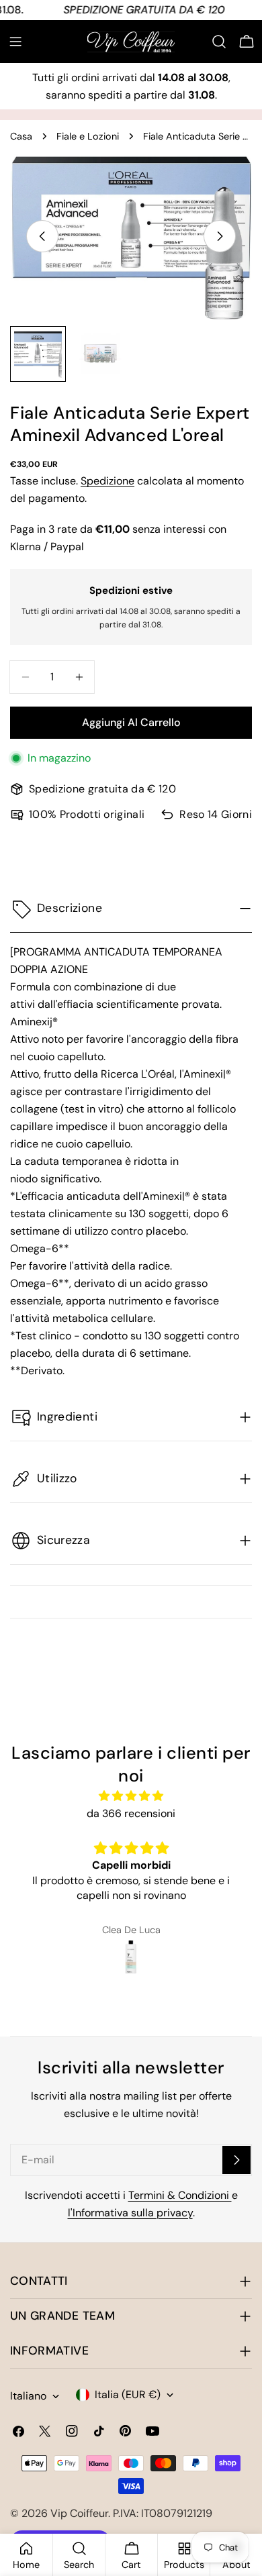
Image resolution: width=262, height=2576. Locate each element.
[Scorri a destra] (220, 236)
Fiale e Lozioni (88, 136)
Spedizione (107, 481)
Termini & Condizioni (180, 2195)
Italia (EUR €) (128, 2394)
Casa (21, 136)
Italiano (28, 2396)
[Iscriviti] (236, 2160)
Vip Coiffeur (79, 2513)
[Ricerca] (219, 42)
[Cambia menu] (15, 42)
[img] (131, 1796)
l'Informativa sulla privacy (130, 2213)
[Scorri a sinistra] (42, 236)
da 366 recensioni (131, 1813)
